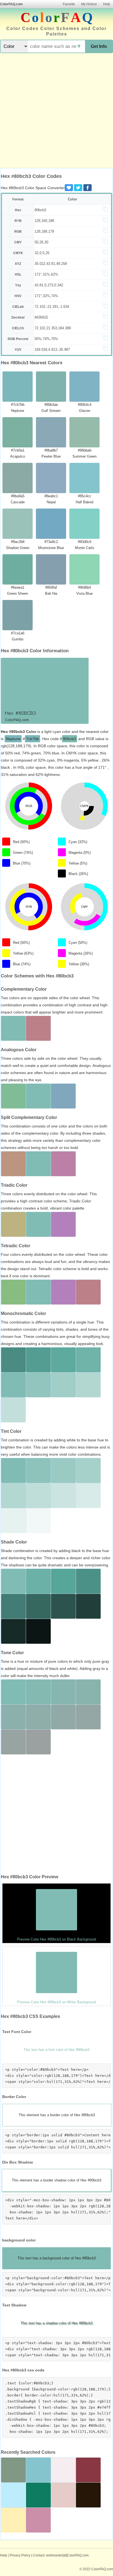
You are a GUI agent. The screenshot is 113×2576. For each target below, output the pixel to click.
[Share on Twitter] (78, 188)
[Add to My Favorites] (69, 188)
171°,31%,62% (46, 274)
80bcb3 (40, 210)
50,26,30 (41, 242)
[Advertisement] (56, 111)
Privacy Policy (20, 2555)
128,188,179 (44, 231)
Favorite (69, 4)
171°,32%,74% (46, 296)
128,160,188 (44, 221)
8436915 (41, 317)
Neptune (13, 739)
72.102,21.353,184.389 (53, 328)
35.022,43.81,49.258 (51, 264)
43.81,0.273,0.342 (49, 285)
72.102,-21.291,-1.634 (52, 307)
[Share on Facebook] (87, 188)
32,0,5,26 (42, 253)
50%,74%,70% (46, 339)
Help (107, 4)
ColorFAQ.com (11, 4)
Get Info (99, 46)
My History (89, 4)
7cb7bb (33, 739)
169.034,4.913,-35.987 (52, 350)
